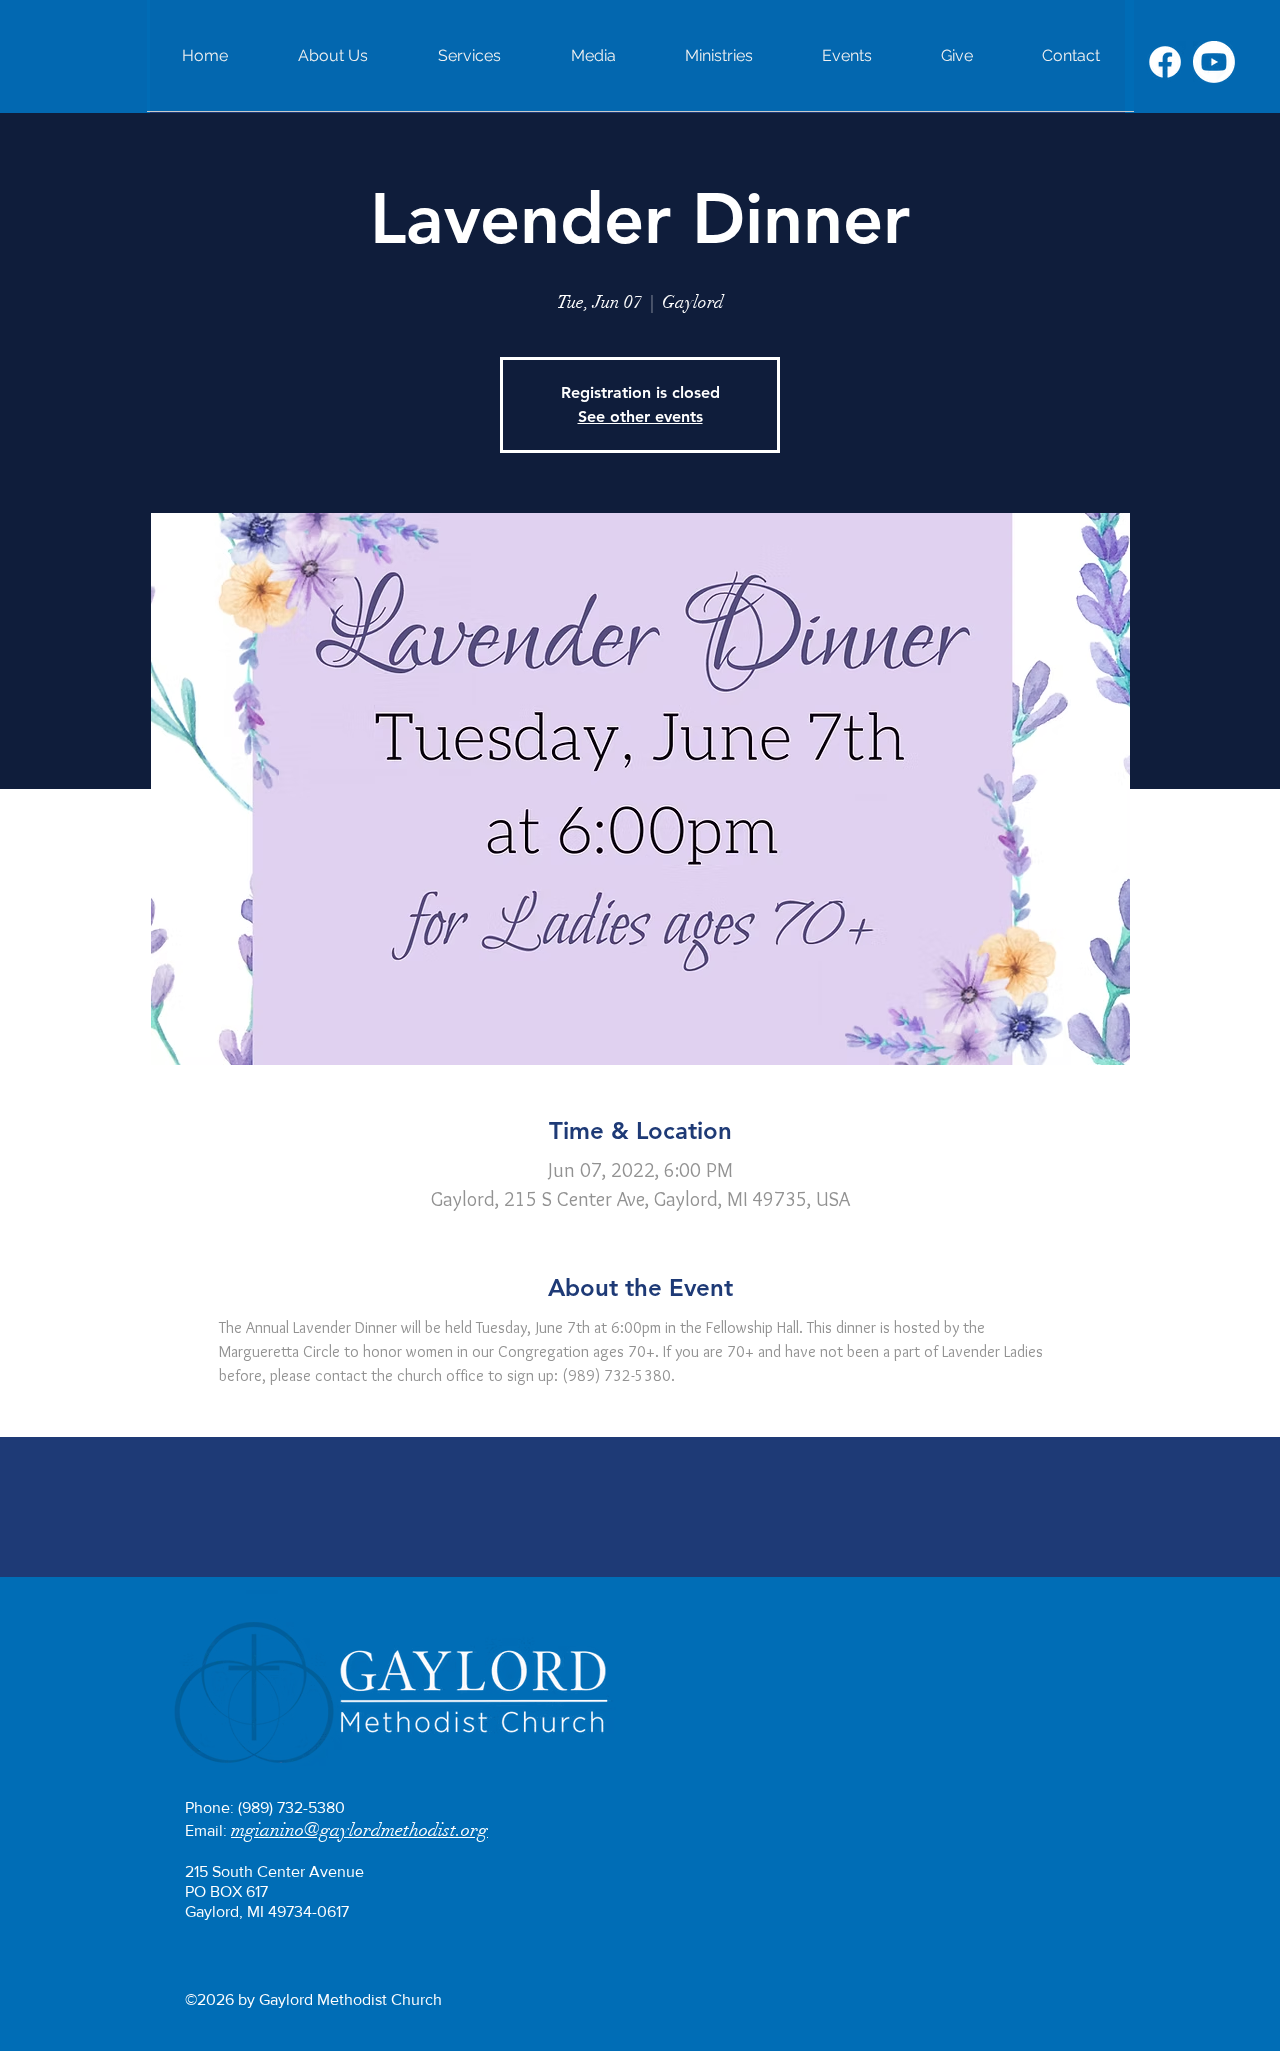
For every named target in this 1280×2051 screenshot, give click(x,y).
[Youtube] (1214, 62)
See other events (640, 416)
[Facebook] (1165, 62)
